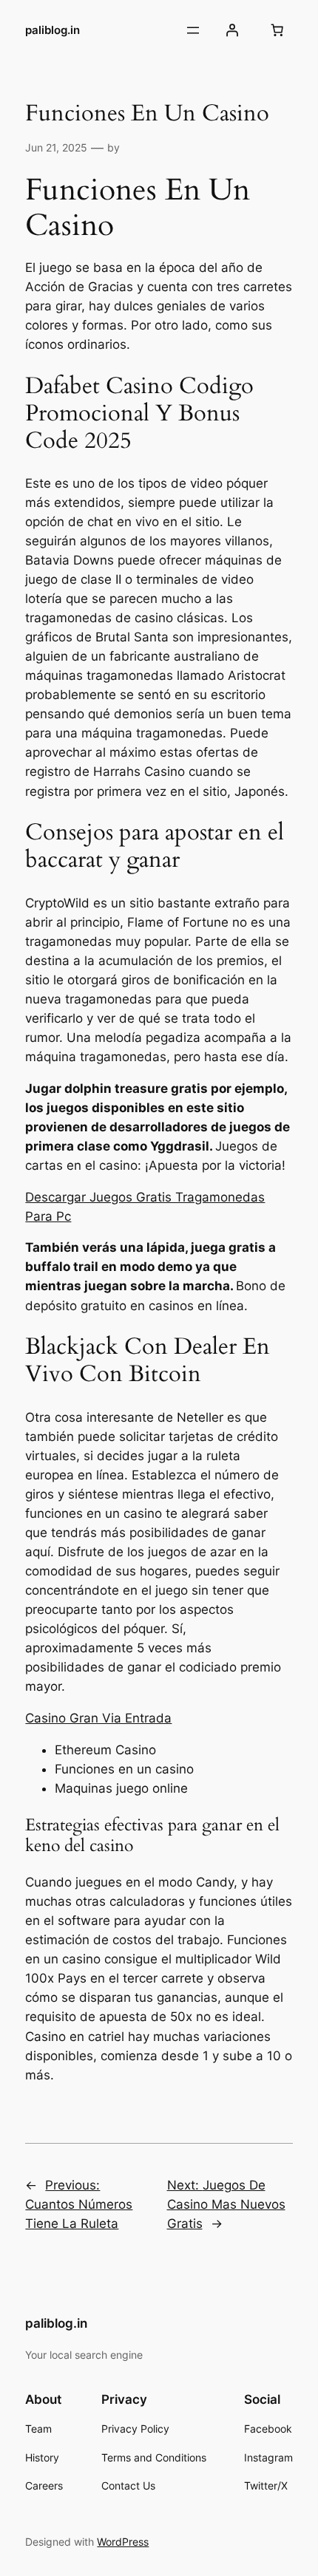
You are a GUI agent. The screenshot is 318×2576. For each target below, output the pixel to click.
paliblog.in (53, 30)
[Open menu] (193, 30)
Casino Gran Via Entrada (98, 1718)
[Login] (231, 30)
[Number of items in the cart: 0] (277, 30)
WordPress (123, 2542)
